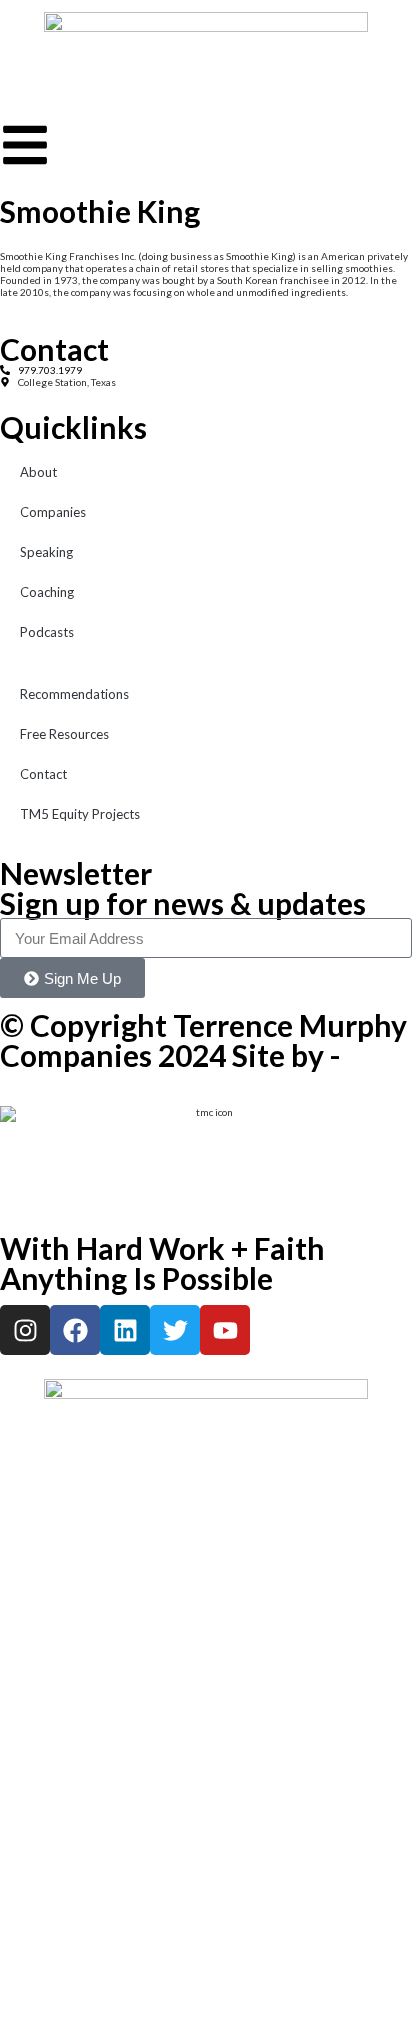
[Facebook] (75, 1330)
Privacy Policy (30, 1088)
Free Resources (64, 734)
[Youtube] (225, 1330)
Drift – (15, 1076)
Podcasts (47, 632)
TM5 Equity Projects (80, 814)
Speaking (46, 552)
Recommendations (74, 694)
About (38, 472)
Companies (53, 512)
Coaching (47, 592)
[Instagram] (25, 1330)
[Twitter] (175, 1330)
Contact (43, 774)
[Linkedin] (125, 1330)
